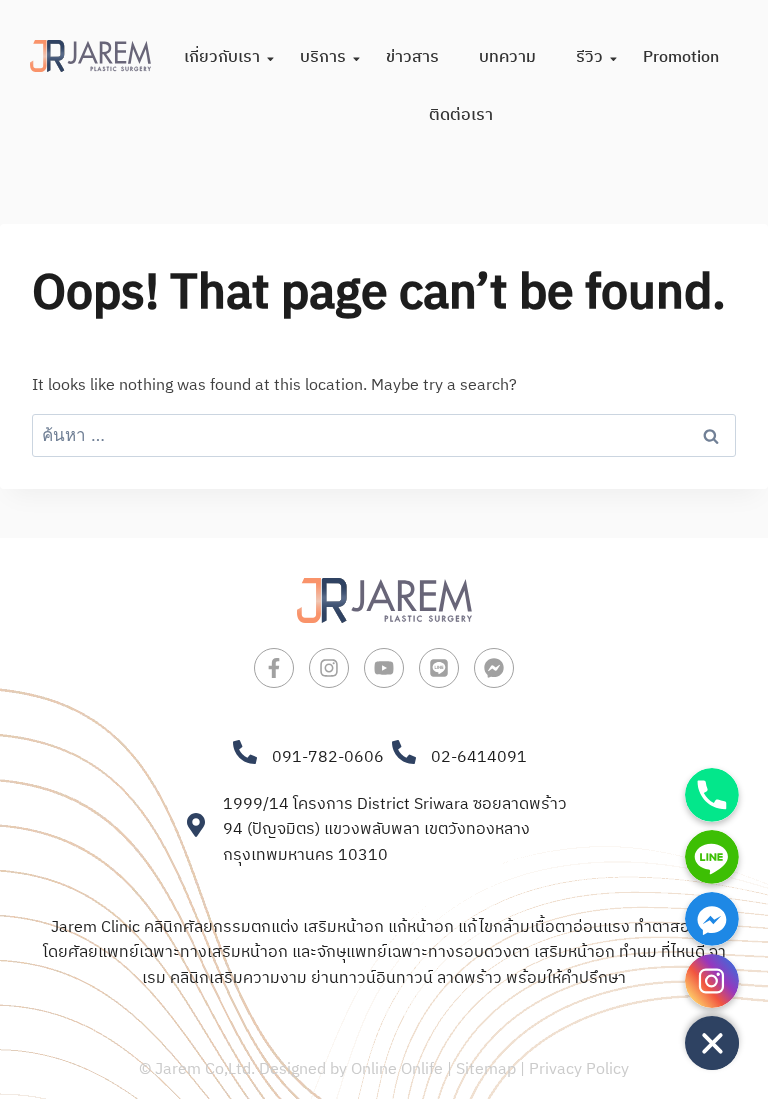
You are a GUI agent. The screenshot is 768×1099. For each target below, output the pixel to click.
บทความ (507, 57)
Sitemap (486, 1069)
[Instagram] (329, 668)
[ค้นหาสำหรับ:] (384, 436)
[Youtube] (384, 668)
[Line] (439, 668)
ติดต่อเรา (461, 115)
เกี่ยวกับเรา (222, 57)
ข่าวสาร (412, 57)
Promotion (681, 57)
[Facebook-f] (274, 668)
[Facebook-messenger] (494, 668)
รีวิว (589, 57)
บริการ (323, 57)
